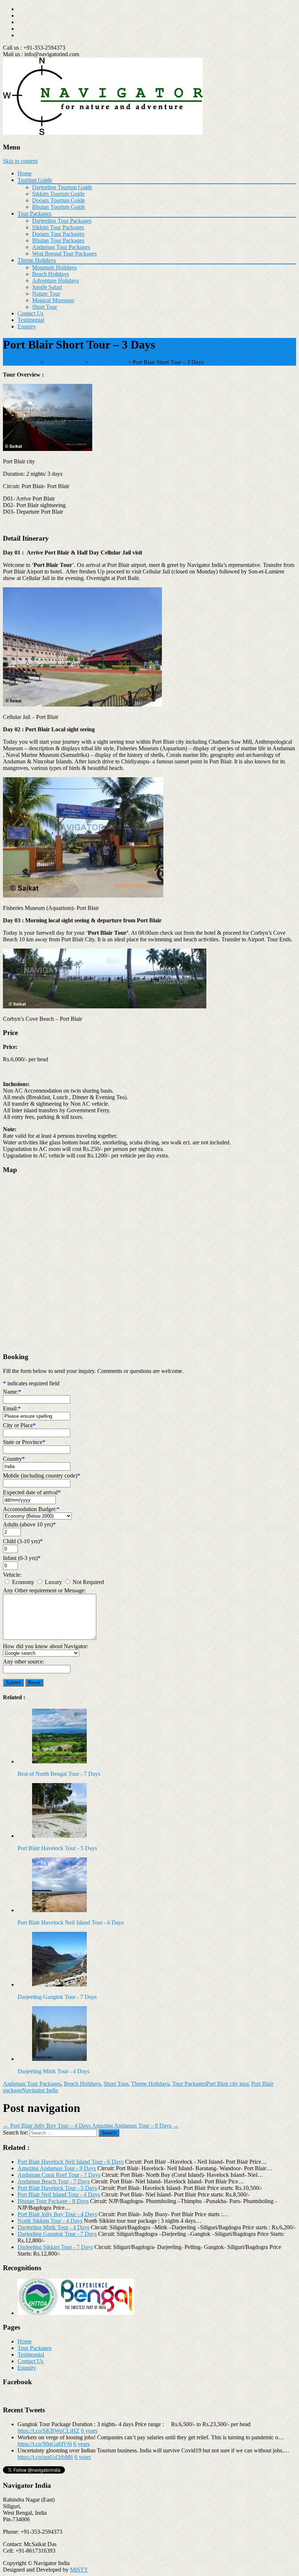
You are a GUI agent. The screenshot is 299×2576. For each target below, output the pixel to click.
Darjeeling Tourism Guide (62, 187)
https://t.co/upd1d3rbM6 (45, 2457)
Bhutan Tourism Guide (59, 207)
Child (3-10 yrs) (23, 1541)
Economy (23, 1582)
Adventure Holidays (55, 281)
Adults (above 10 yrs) (29, 1524)
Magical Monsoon (53, 300)
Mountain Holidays (54, 267)
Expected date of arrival (32, 1492)
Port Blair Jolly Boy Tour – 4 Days (47, 2126)
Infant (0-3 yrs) (22, 1558)
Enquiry (27, 326)
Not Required (88, 1582)
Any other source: (24, 1661)
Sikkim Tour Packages (58, 227)
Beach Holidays (51, 274)
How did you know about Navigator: (46, 1646)
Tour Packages (34, 213)
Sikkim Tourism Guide (58, 194)
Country (14, 1459)
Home (25, 173)
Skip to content (20, 161)
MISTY (79, 2570)
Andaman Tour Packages (61, 247)
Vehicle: (12, 1575)
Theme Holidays (37, 260)
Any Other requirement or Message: (44, 1590)
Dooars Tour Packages (58, 234)
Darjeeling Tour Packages (62, 221)
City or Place (19, 1425)
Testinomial (31, 2355)
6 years (89, 2431)
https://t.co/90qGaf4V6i (45, 2444)
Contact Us (30, 313)
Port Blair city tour (227, 2084)
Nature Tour (46, 294)
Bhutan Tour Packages (58, 240)
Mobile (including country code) (42, 1476)
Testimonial (31, 320)
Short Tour (44, 307)
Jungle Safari (47, 287)
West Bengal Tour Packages (64, 254)
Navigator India (40, 2090)
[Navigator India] (103, 133)
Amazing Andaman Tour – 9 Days (135, 2126)
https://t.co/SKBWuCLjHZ (48, 2431)
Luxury (53, 1582)
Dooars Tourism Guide (59, 200)
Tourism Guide (35, 180)
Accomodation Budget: (31, 1509)
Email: (12, 1408)
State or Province (24, 1442)
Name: (12, 1392)
